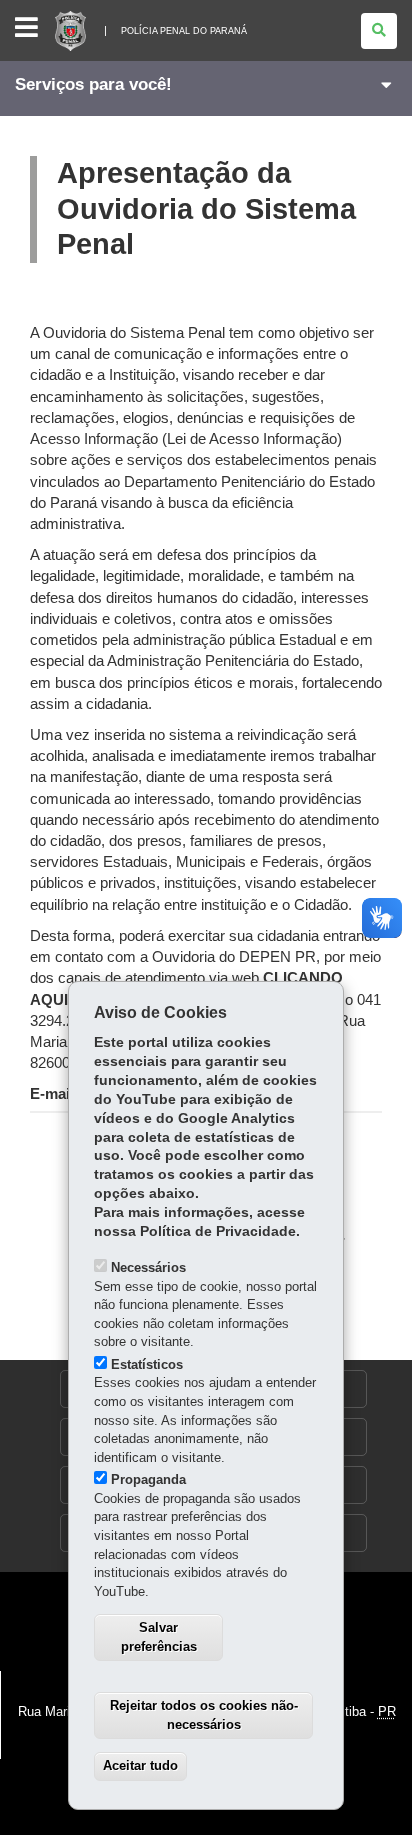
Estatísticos (147, 1364)
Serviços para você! (93, 84)
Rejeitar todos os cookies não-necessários (204, 1715)
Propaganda (148, 1479)
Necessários (148, 1267)
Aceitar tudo (140, 1765)
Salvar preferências (159, 1637)
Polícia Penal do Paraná (184, 31)
